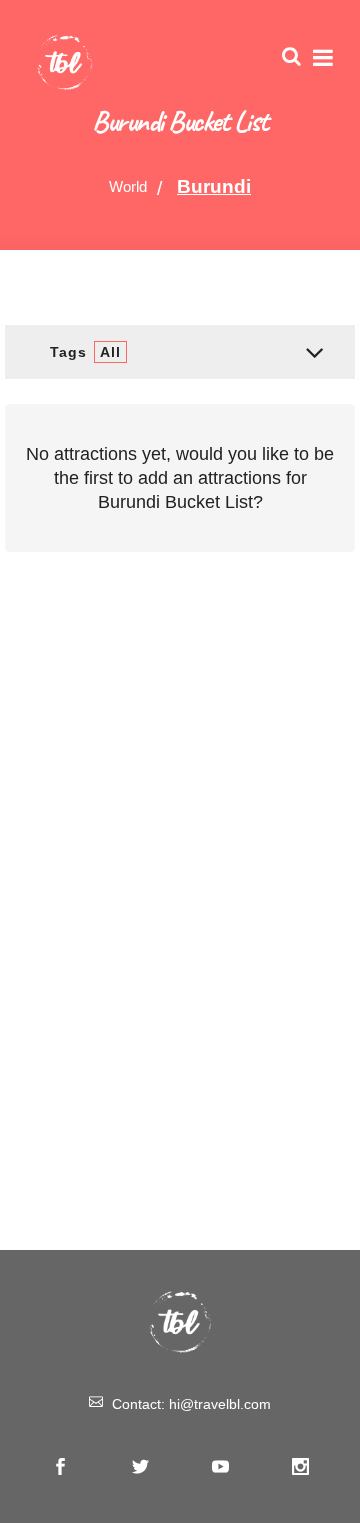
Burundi (214, 186)
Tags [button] (85, 352)
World (128, 186)
